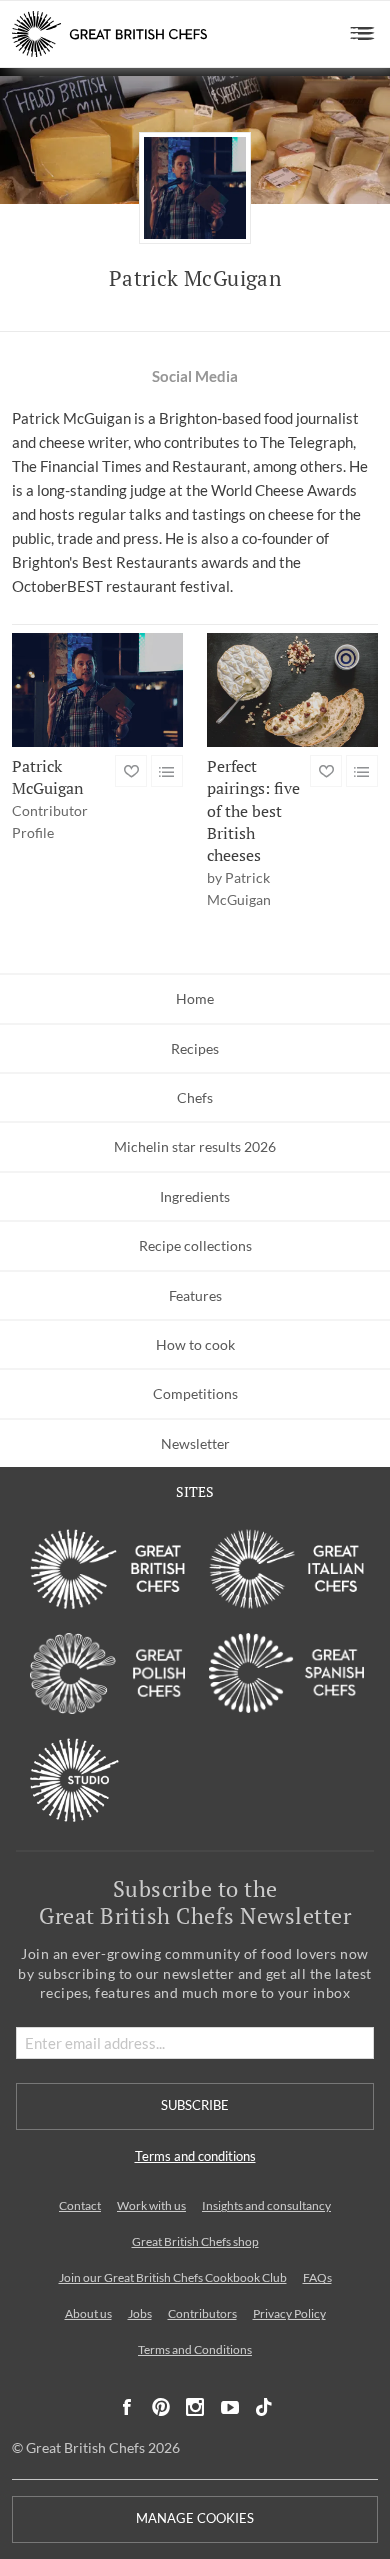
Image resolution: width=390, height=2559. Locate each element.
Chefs (195, 1097)
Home (195, 998)
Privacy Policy (289, 2313)
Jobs (140, 2313)
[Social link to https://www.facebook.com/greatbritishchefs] (127, 2407)
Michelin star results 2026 (195, 1146)
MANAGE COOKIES (195, 2518)
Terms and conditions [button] (195, 2156)
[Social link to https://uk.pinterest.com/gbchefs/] (161, 2407)
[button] (362, 34)
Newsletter (195, 1443)
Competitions (195, 1393)
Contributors (202, 2313)
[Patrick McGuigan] (97, 690)
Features (195, 1295)
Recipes (195, 1048)
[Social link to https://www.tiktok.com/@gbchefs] (264, 2407)
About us (88, 2313)
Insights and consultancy (266, 2205)
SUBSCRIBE (195, 2105)
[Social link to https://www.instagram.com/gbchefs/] (195, 2407)
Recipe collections (195, 1245)
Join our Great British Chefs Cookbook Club (173, 2277)
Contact (80, 2205)
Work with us (151, 2205)
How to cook (195, 1344)
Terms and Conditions (195, 2349)
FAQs (317, 2277)
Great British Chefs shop (195, 2241)
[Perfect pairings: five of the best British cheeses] (292, 690)
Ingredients (195, 1196)
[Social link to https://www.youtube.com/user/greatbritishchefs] (230, 2407)
